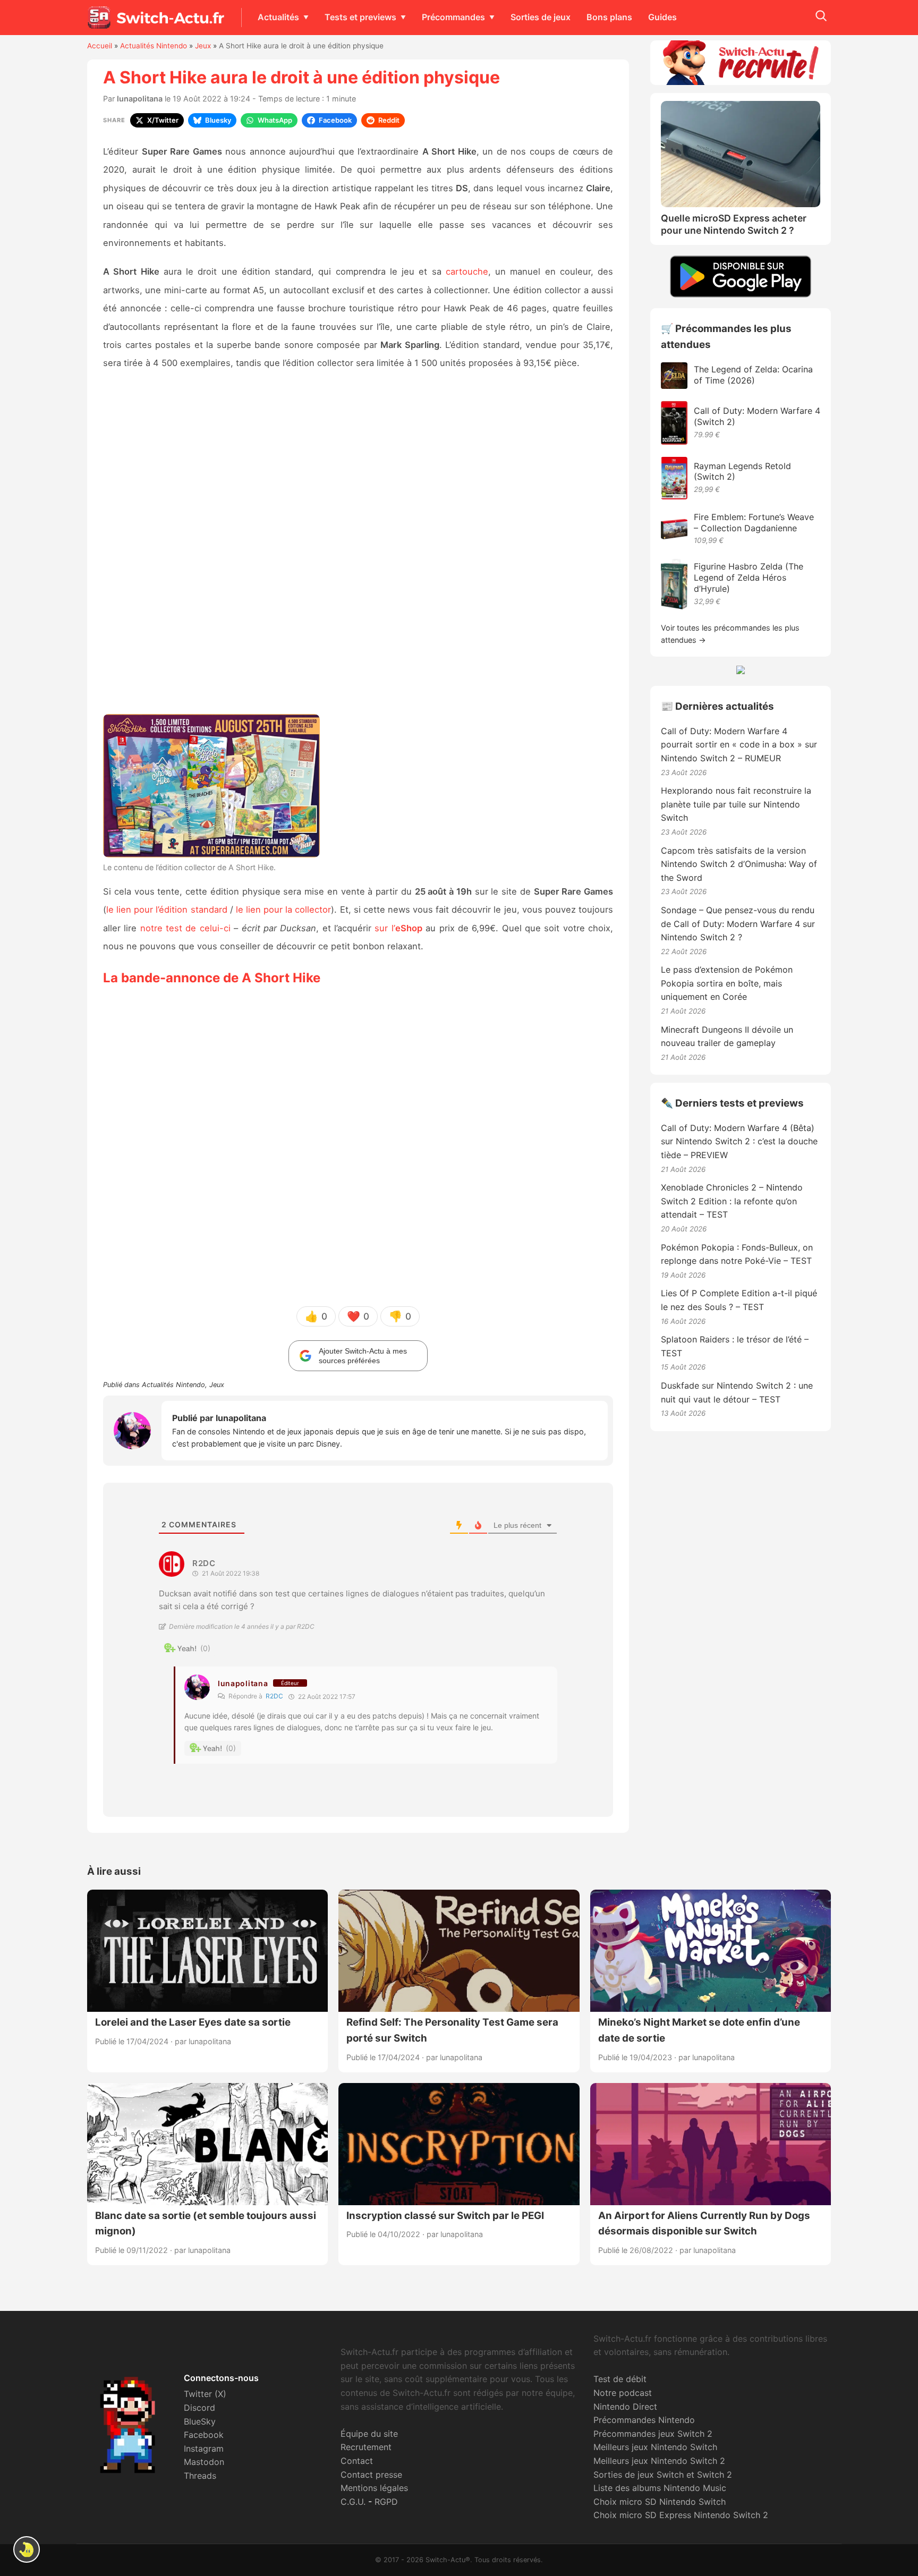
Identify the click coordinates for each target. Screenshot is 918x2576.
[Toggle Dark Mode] (27, 2549)
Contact (357, 2461)
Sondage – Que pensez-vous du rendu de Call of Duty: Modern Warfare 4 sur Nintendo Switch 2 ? (738, 924)
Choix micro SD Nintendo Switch (660, 2502)
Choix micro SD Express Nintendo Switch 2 (681, 2515)
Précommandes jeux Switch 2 (653, 2434)
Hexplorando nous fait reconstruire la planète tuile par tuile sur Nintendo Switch (736, 804)
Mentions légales (374, 2488)
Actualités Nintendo (154, 46)
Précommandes (453, 17)
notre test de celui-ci (185, 928)
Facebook (204, 2435)
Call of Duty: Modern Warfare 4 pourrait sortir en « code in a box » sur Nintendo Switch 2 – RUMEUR (739, 745)
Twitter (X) (205, 2394)
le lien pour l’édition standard (167, 909)
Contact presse (371, 2475)
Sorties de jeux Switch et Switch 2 (663, 2475)
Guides (662, 17)
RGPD (386, 2502)
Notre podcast (623, 2393)
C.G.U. (353, 2502)
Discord (199, 2408)
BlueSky (200, 2421)
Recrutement (366, 2447)
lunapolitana (140, 99)
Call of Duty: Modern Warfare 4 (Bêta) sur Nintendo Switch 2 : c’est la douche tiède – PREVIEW (739, 1141)
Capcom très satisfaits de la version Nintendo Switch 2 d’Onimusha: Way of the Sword (739, 864)
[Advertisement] (358, 546)
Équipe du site (369, 2434)
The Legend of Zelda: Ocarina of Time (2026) (753, 375)
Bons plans (609, 17)
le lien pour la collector (284, 909)
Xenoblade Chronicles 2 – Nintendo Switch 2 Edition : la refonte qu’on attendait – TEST (732, 1201)
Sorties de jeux (541, 17)
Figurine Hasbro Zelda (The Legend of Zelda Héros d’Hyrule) (749, 577)
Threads (200, 2476)
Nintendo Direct (625, 2407)
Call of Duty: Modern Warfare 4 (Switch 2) (757, 416)
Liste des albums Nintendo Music (660, 2488)
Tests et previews (360, 17)
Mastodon (204, 2462)
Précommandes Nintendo (644, 2420)
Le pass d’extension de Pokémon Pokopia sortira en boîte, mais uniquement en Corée (727, 983)
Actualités (278, 17)
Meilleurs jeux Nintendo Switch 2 (659, 2461)
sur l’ (398, 928)
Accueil (100, 46)
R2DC (274, 1696)
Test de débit (620, 2379)
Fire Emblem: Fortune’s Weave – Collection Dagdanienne (754, 522)
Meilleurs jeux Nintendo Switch (655, 2447)
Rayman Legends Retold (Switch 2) (742, 471)
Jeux (203, 46)
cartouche (467, 271)
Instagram (204, 2449)
